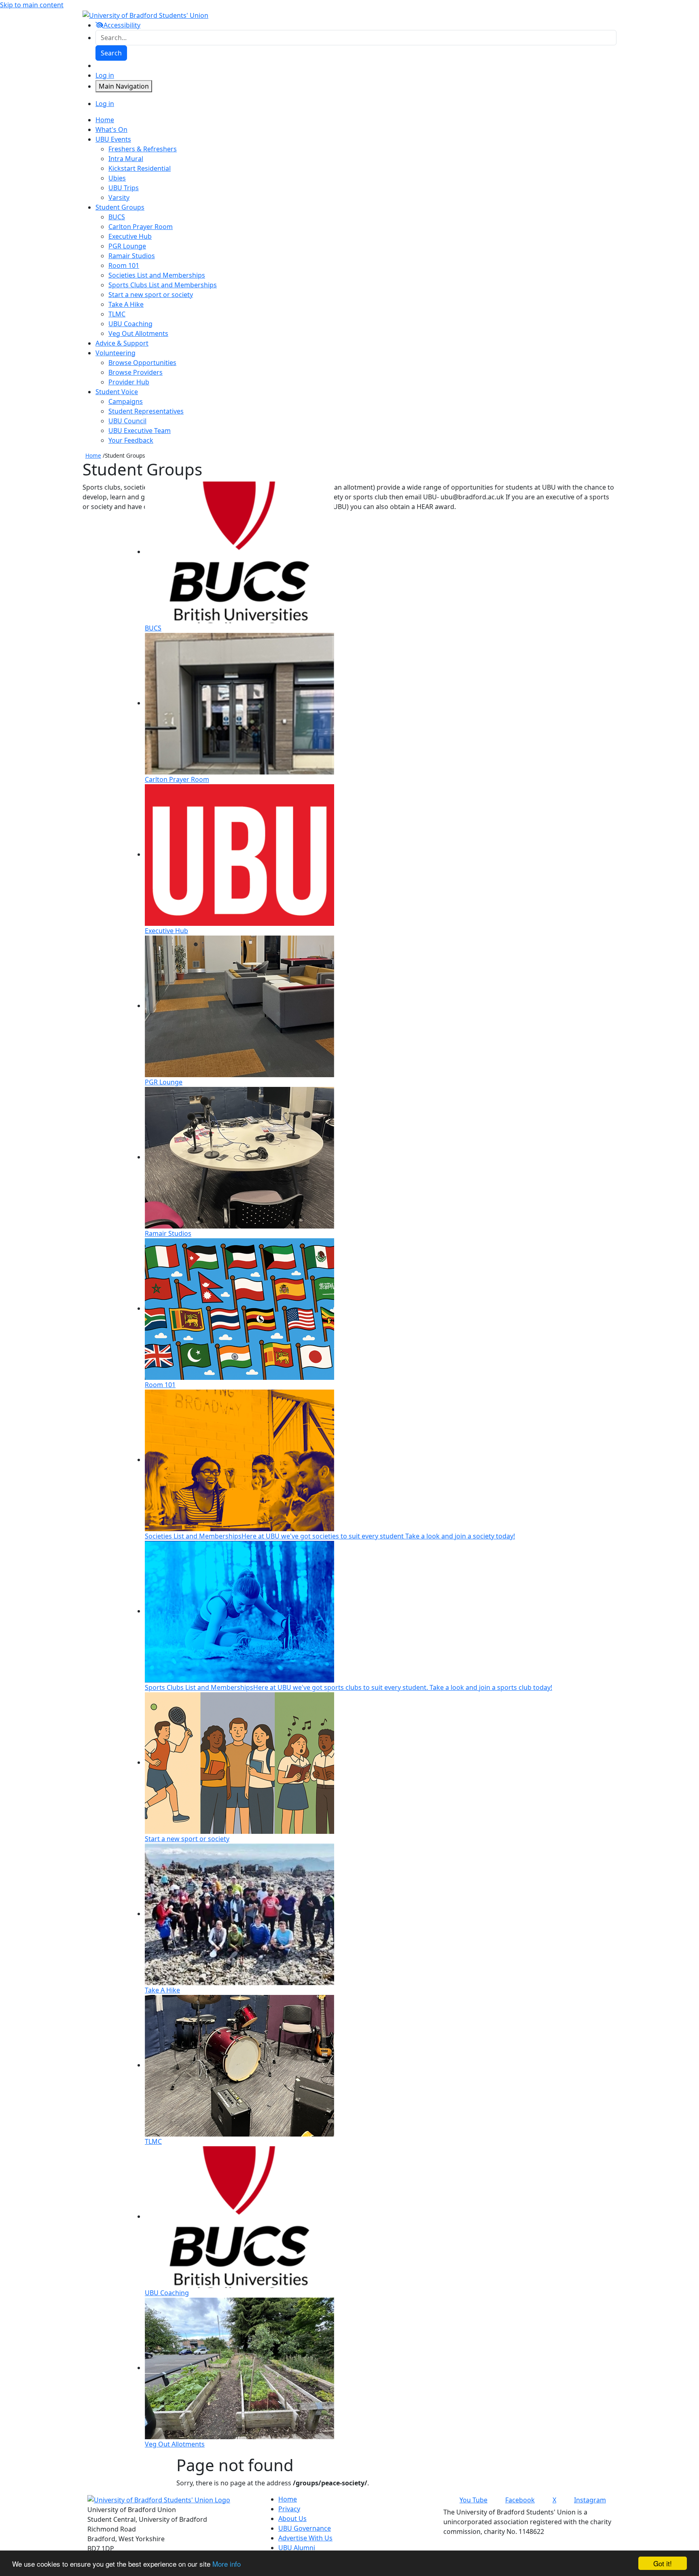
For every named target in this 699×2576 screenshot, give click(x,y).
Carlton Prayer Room (141, 227)
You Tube (473, 2500)
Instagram (590, 2500)
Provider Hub (129, 382)
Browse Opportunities (142, 363)
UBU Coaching (130, 324)
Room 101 (124, 265)
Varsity (119, 197)
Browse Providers (136, 372)
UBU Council (127, 421)
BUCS (117, 217)
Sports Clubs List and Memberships (163, 285)
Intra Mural (126, 159)
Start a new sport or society (151, 295)
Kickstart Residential (140, 168)
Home (93, 455)
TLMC (117, 314)
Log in (105, 75)
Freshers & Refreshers (143, 149)
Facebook (520, 2500)
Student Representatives (146, 411)
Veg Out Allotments (138, 333)
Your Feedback (131, 440)
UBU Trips (124, 188)
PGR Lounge (127, 246)
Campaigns (126, 401)
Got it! (663, 2563)
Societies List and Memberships (157, 275)
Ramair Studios (132, 256)
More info (227, 2564)
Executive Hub (130, 236)
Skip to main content (32, 5)
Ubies (117, 178)
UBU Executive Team (140, 431)
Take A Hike (126, 304)
